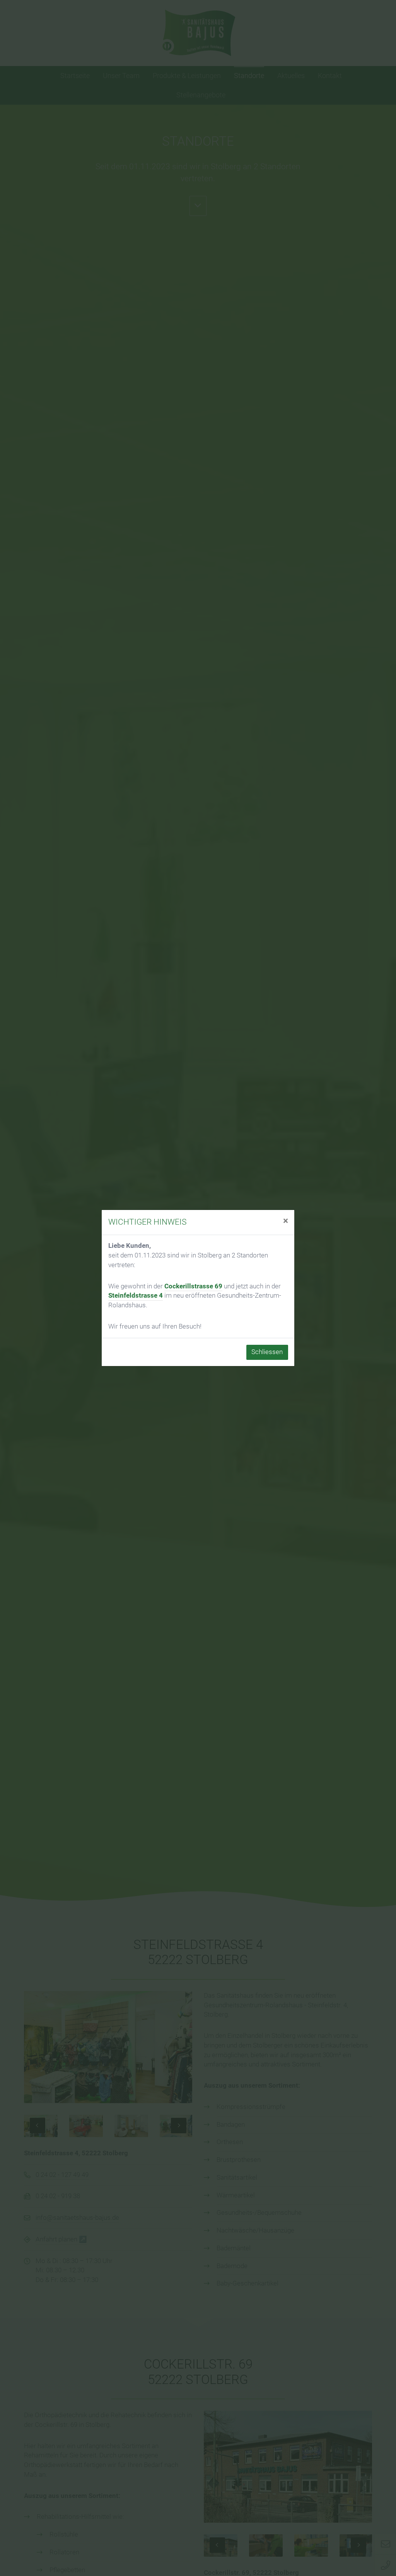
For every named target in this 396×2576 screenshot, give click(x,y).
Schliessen (267, 1352)
